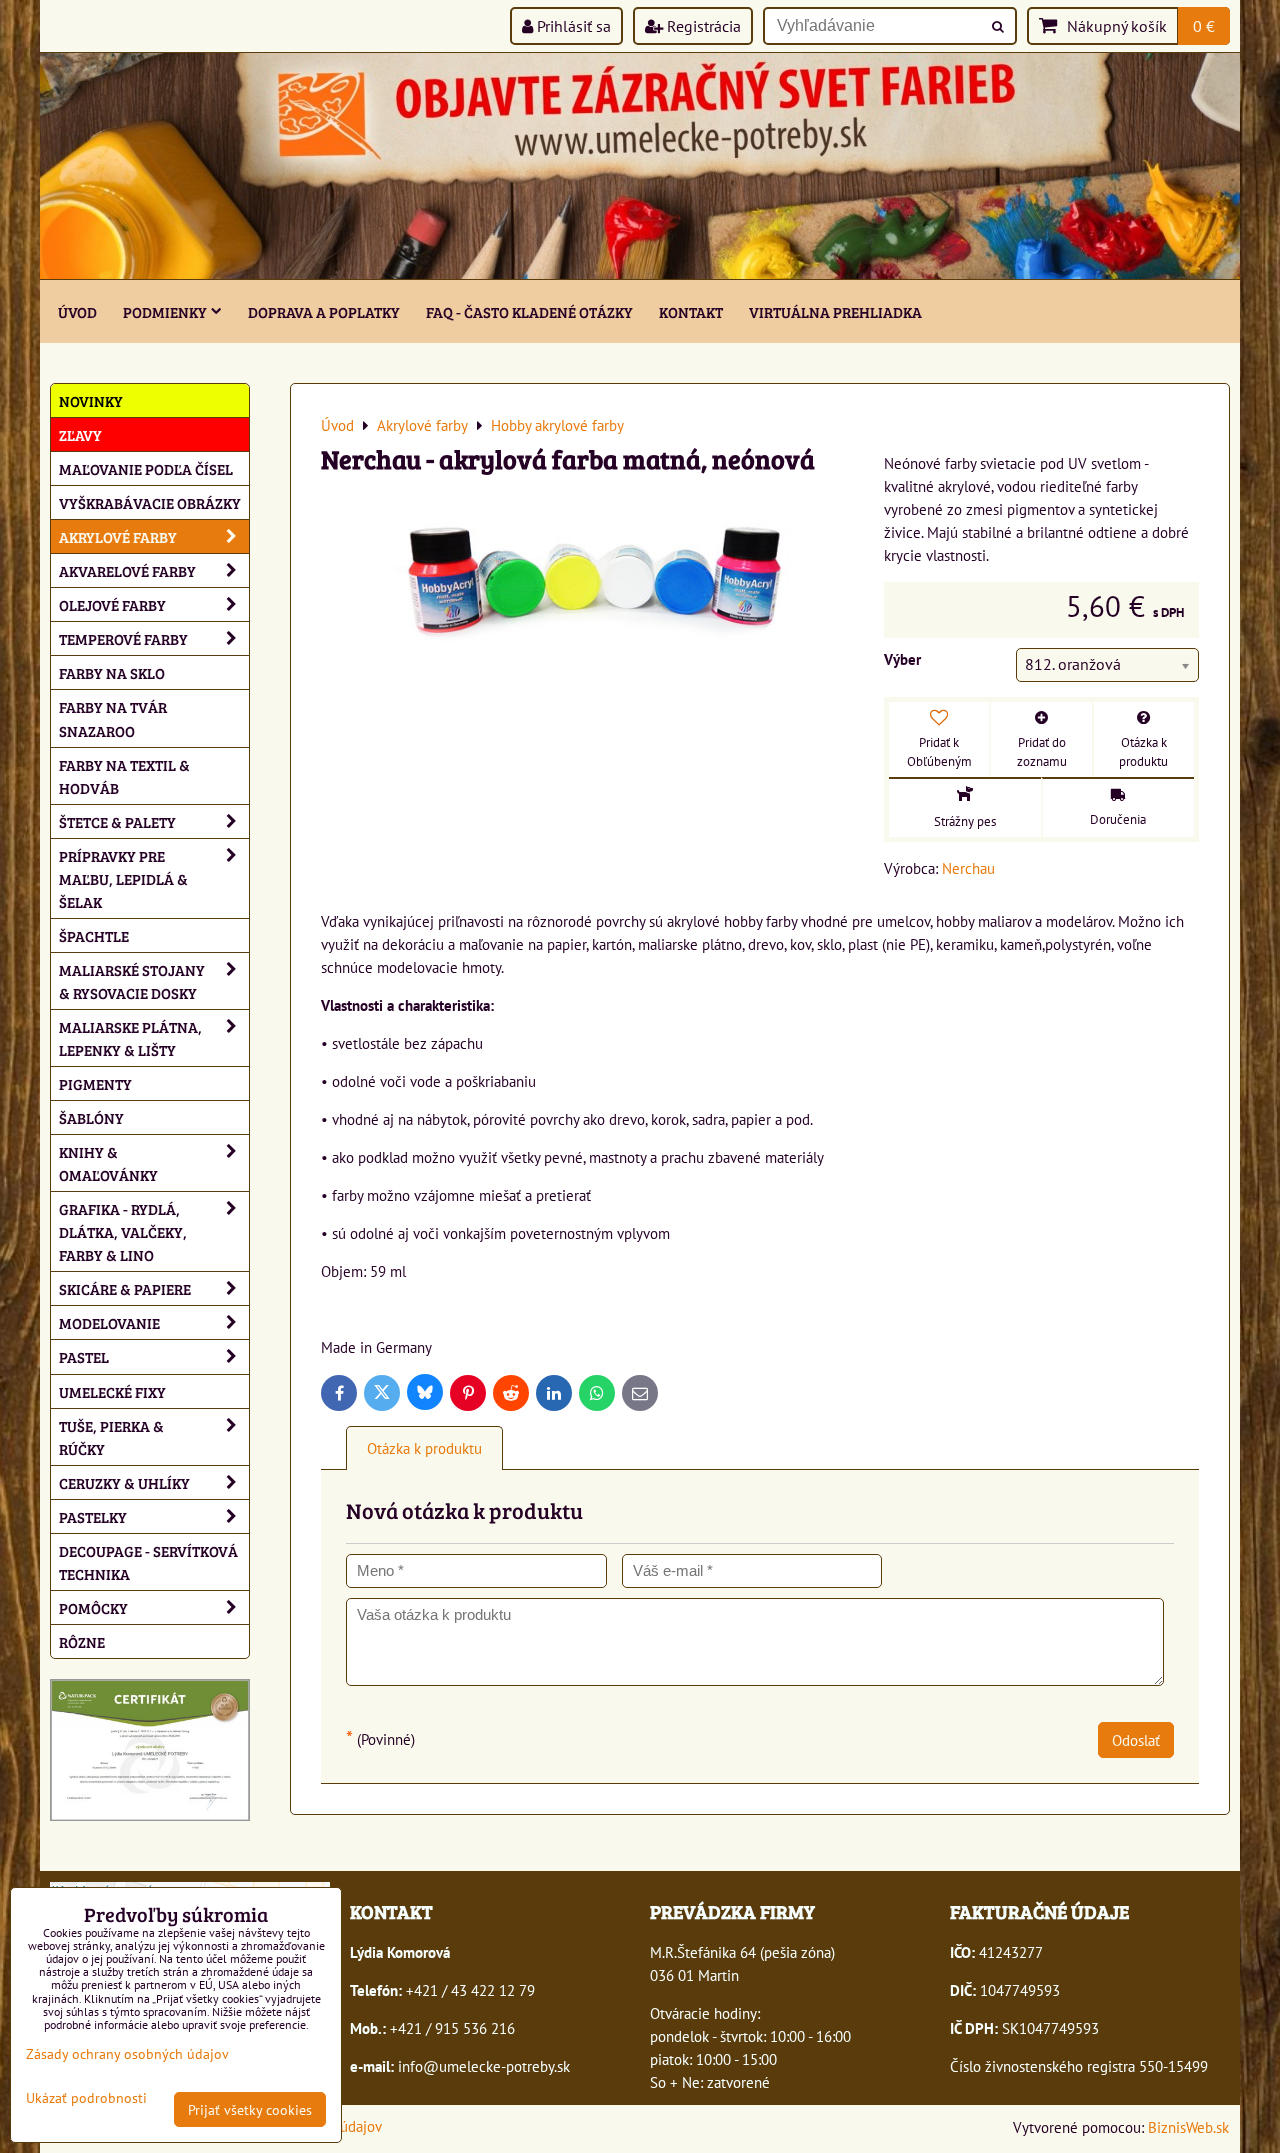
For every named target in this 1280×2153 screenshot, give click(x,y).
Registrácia (702, 26)
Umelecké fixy (112, 1391)
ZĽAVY (80, 434)
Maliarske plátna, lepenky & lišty (130, 1038)
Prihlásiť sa (572, 26)
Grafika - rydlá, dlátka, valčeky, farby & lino (123, 1231)
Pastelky (93, 1516)
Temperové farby (123, 638)
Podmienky (165, 311)
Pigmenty (95, 1083)
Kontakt (691, 311)
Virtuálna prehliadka (835, 311)
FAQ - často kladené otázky (529, 311)
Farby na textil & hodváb (124, 776)
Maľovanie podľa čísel (146, 468)
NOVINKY (91, 400)
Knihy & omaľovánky (108, 1163)
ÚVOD (77, 311)
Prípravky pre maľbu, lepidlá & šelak (123, 878)
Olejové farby (112, 604)
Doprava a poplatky (324, 311)
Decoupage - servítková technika (148, 1562)
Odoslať (1136, 1740)
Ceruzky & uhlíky (124, 1482)
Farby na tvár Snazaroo (113, 718)
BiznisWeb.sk (1188, 2127)
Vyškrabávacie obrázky (150, 502)
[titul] (640, 273)
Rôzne (82, 1641)
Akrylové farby (118, 536)
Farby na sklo (112, 672)
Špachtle (94, 935)
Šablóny (91, 1117)
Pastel (84, 1356)
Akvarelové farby (127, 570)
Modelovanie (109, 1322)
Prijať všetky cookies (250, 2109)
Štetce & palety (117, 821)
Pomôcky (93, 1607)
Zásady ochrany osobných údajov (127, 2053)
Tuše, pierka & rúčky (111, 1437)
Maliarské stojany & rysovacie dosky (132, 981)
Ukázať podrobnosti (86, 2098)
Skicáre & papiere (125, 1288)
